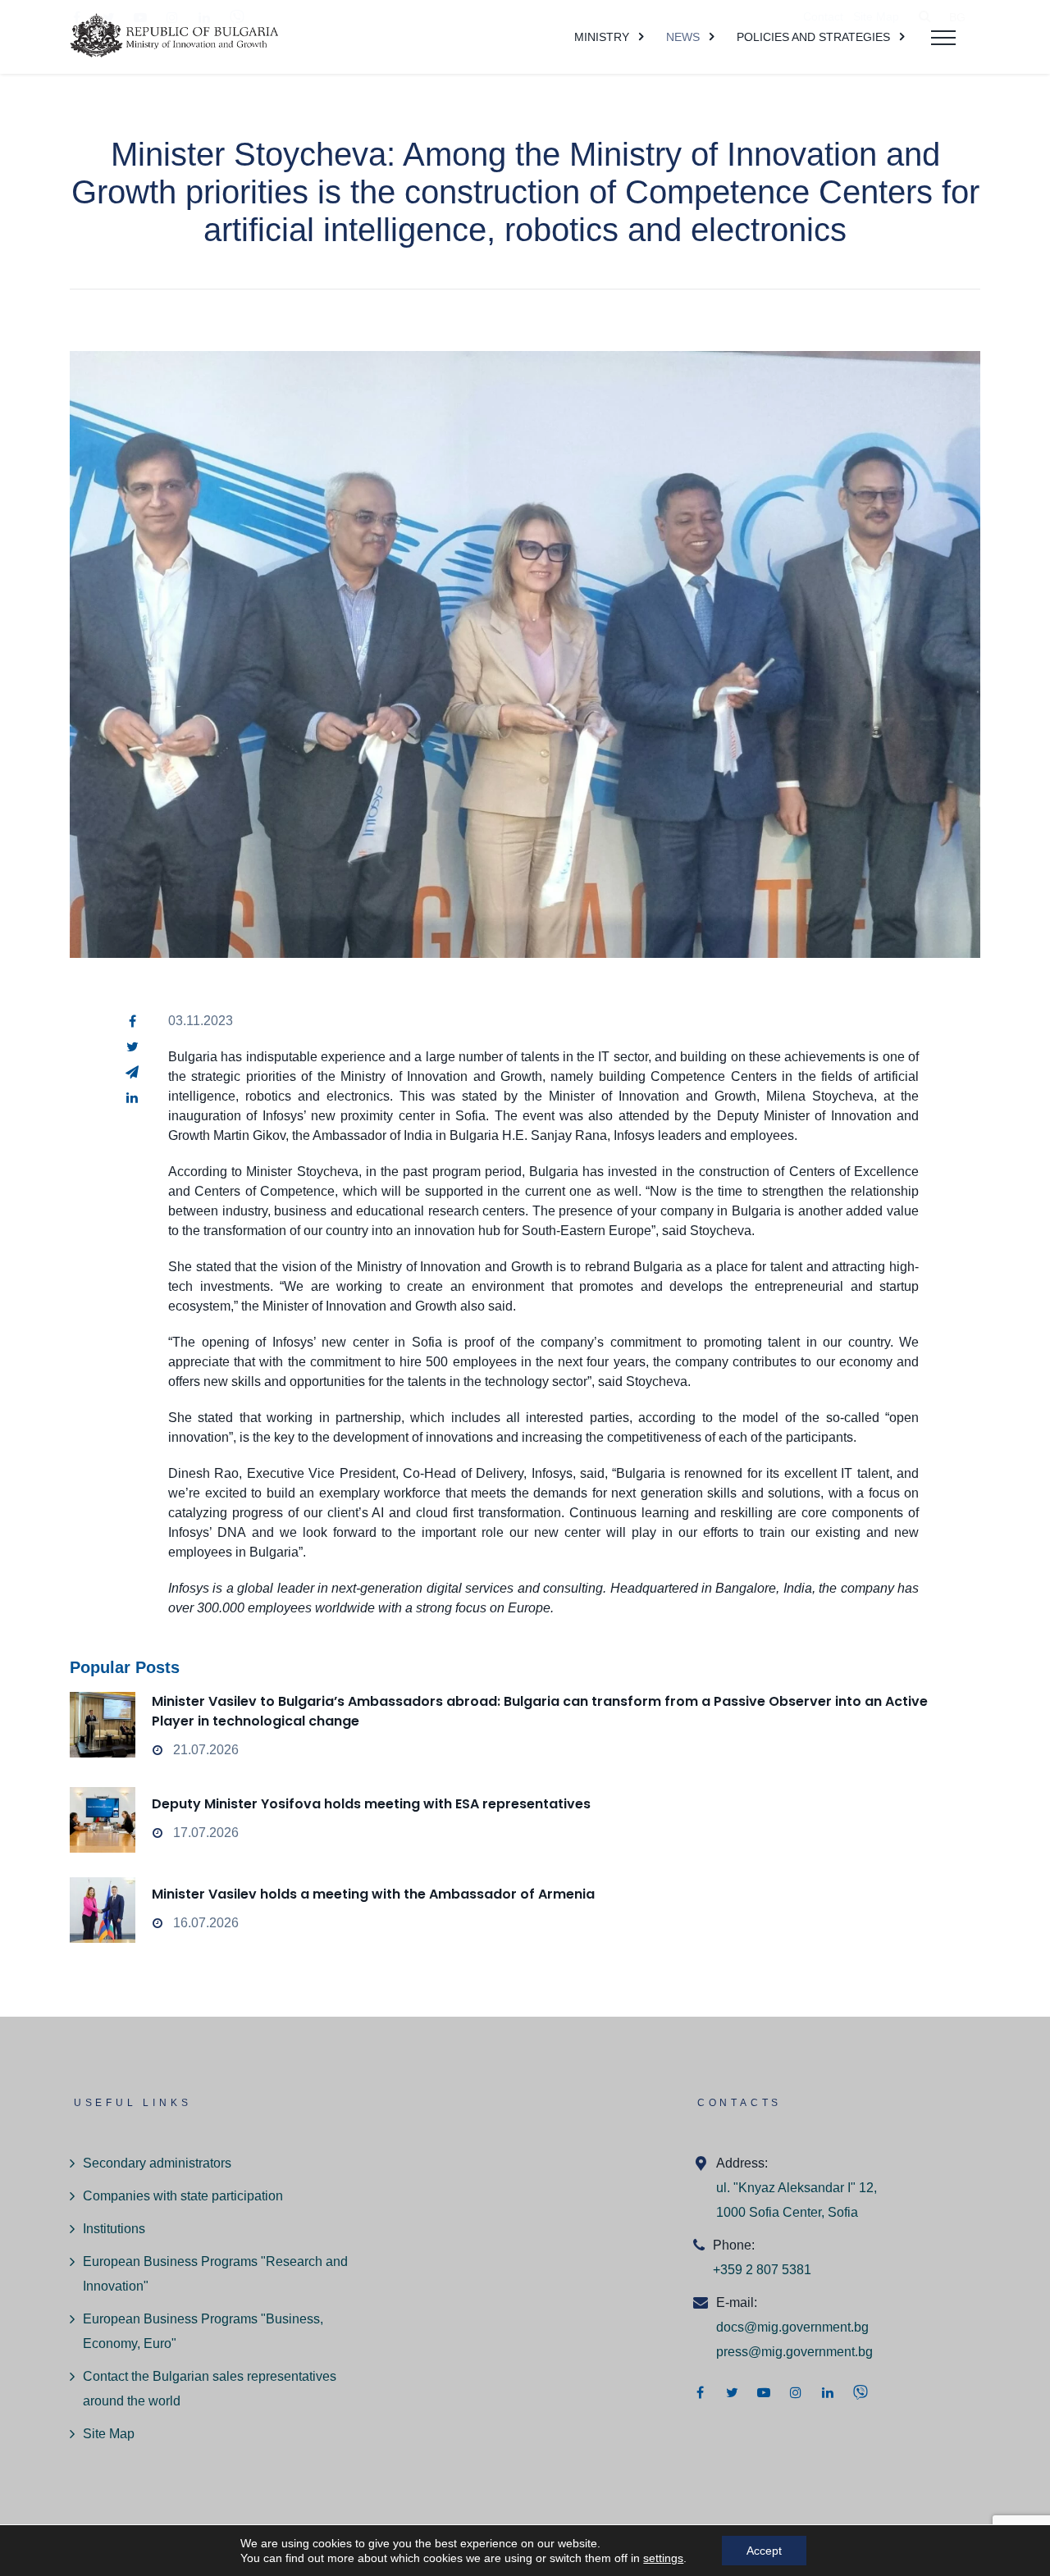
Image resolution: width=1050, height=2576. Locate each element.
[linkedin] (132, 1097)
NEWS (683, 37)
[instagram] (796, 2392)
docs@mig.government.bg (792, 2327)
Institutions (114, 2229)
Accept (764, 2551)
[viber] (861, 2392)
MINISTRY (602, 37)
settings (663, 2558)
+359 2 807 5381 (762, 2270)
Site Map (109, 2434)
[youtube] (764, 2392)
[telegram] (132, 1072)
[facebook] (132, 1021)
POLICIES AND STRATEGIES (813, 37)
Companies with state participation (183, 2196)
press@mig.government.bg (794, 2352)
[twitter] (132, 1046)
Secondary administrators (157, 2163)
